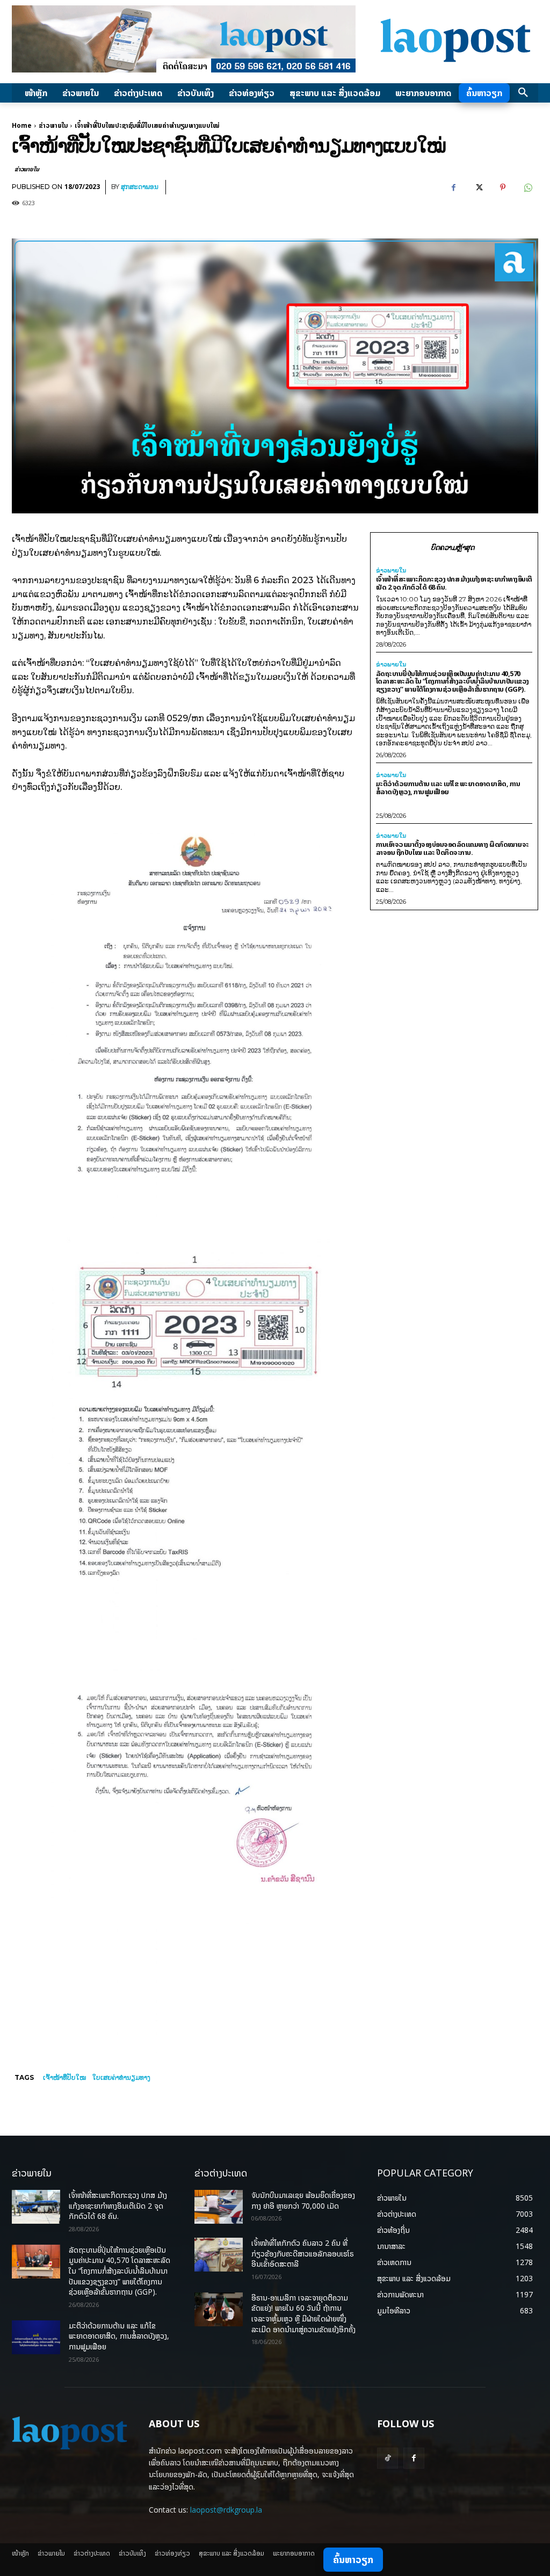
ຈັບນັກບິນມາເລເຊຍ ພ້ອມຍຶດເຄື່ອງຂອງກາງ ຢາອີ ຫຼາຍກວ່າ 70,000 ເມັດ (303, 2200)
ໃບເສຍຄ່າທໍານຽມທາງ (121, 2077)
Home (22, 125)
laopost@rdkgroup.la (226, 2510)
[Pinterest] (503, 187)
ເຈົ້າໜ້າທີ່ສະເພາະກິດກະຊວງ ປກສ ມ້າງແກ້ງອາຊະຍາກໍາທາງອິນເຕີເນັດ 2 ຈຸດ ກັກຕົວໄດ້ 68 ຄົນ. (454, 583)
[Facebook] (453, 187)
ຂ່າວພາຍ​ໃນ (53, 125)
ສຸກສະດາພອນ (140, 187)
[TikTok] (388, 2458)
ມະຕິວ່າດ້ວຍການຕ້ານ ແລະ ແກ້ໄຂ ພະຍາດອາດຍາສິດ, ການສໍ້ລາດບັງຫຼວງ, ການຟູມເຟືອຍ (448, 788)
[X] (478, 187)
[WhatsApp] (527, 187)
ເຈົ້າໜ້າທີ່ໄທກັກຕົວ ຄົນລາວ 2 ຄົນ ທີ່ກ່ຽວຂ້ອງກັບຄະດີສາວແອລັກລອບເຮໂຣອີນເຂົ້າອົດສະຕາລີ (303, 2253)
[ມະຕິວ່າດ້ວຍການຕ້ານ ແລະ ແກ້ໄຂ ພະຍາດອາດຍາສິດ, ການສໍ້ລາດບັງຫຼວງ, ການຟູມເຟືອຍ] (36, 2337)
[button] (523, 93)
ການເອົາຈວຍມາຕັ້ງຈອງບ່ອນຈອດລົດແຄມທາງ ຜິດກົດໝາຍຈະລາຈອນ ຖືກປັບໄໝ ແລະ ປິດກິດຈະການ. (453, 848)
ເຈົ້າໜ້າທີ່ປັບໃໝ (64, 2077)
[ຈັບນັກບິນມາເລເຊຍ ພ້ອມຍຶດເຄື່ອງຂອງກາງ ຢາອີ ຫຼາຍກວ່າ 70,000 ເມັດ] (219, 2207)
